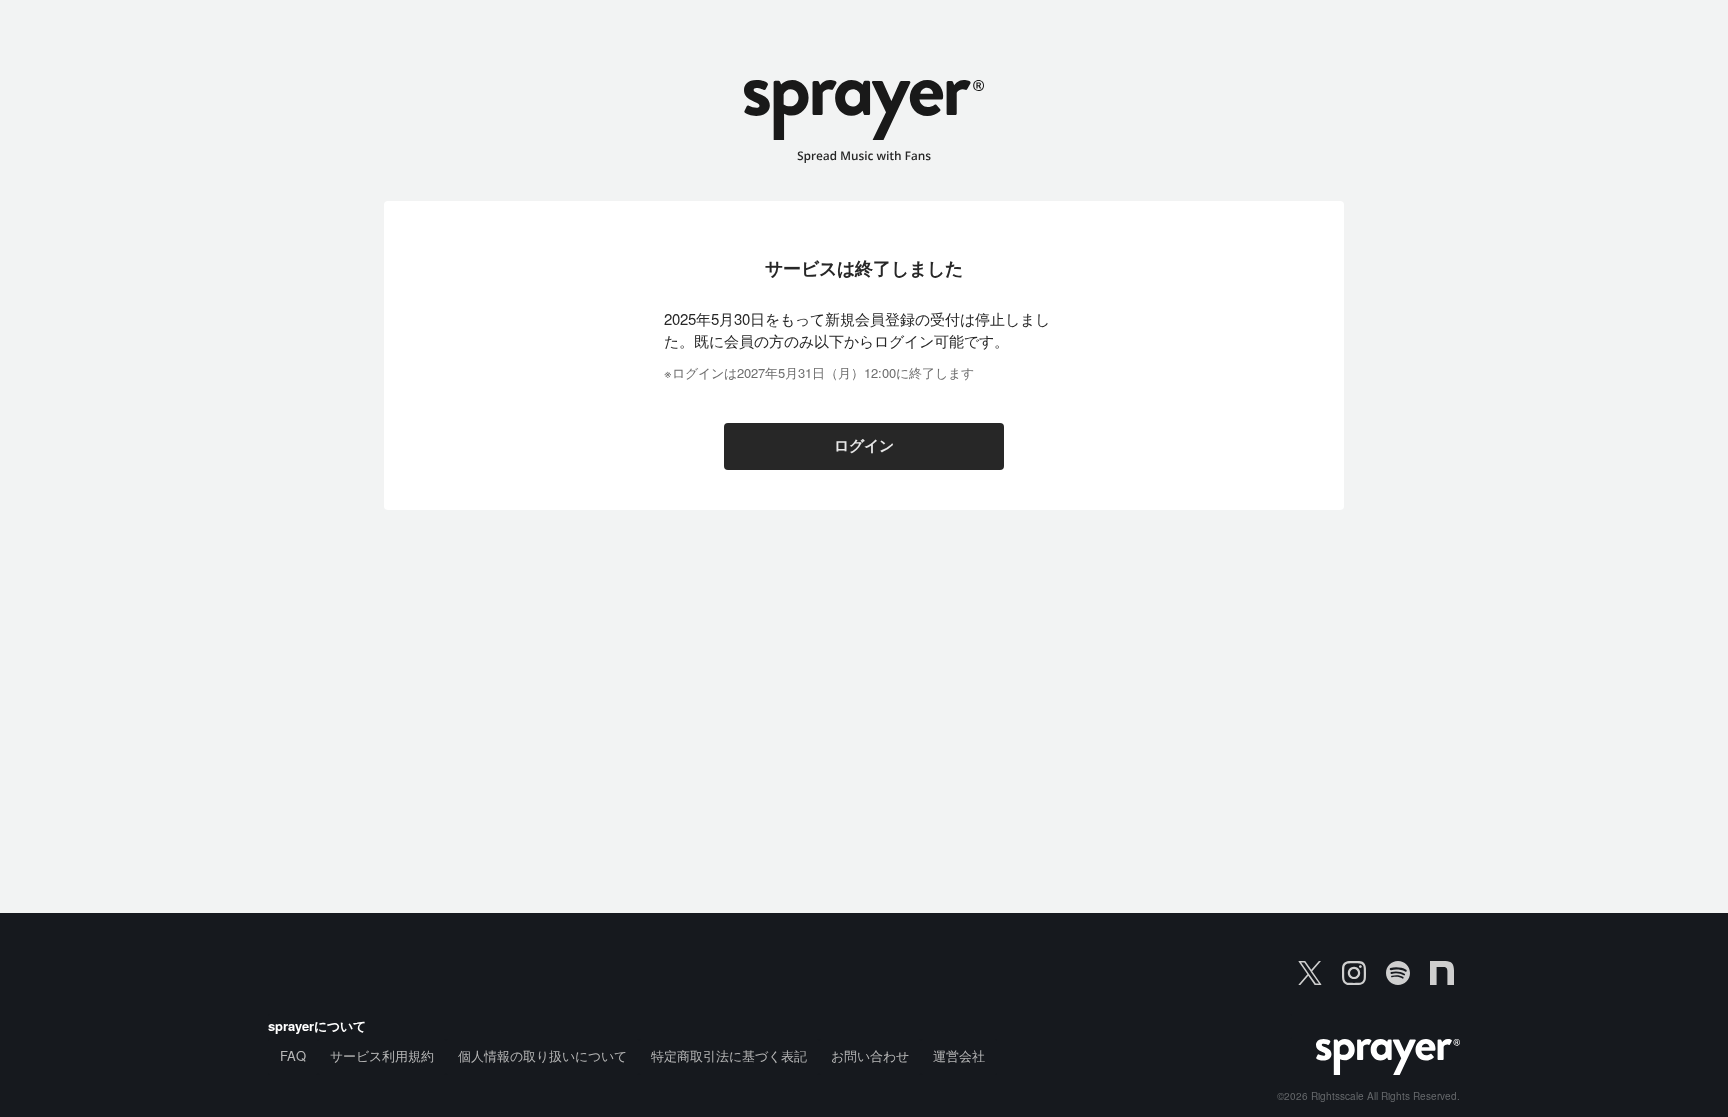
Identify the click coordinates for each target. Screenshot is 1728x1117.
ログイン (864, 446)
